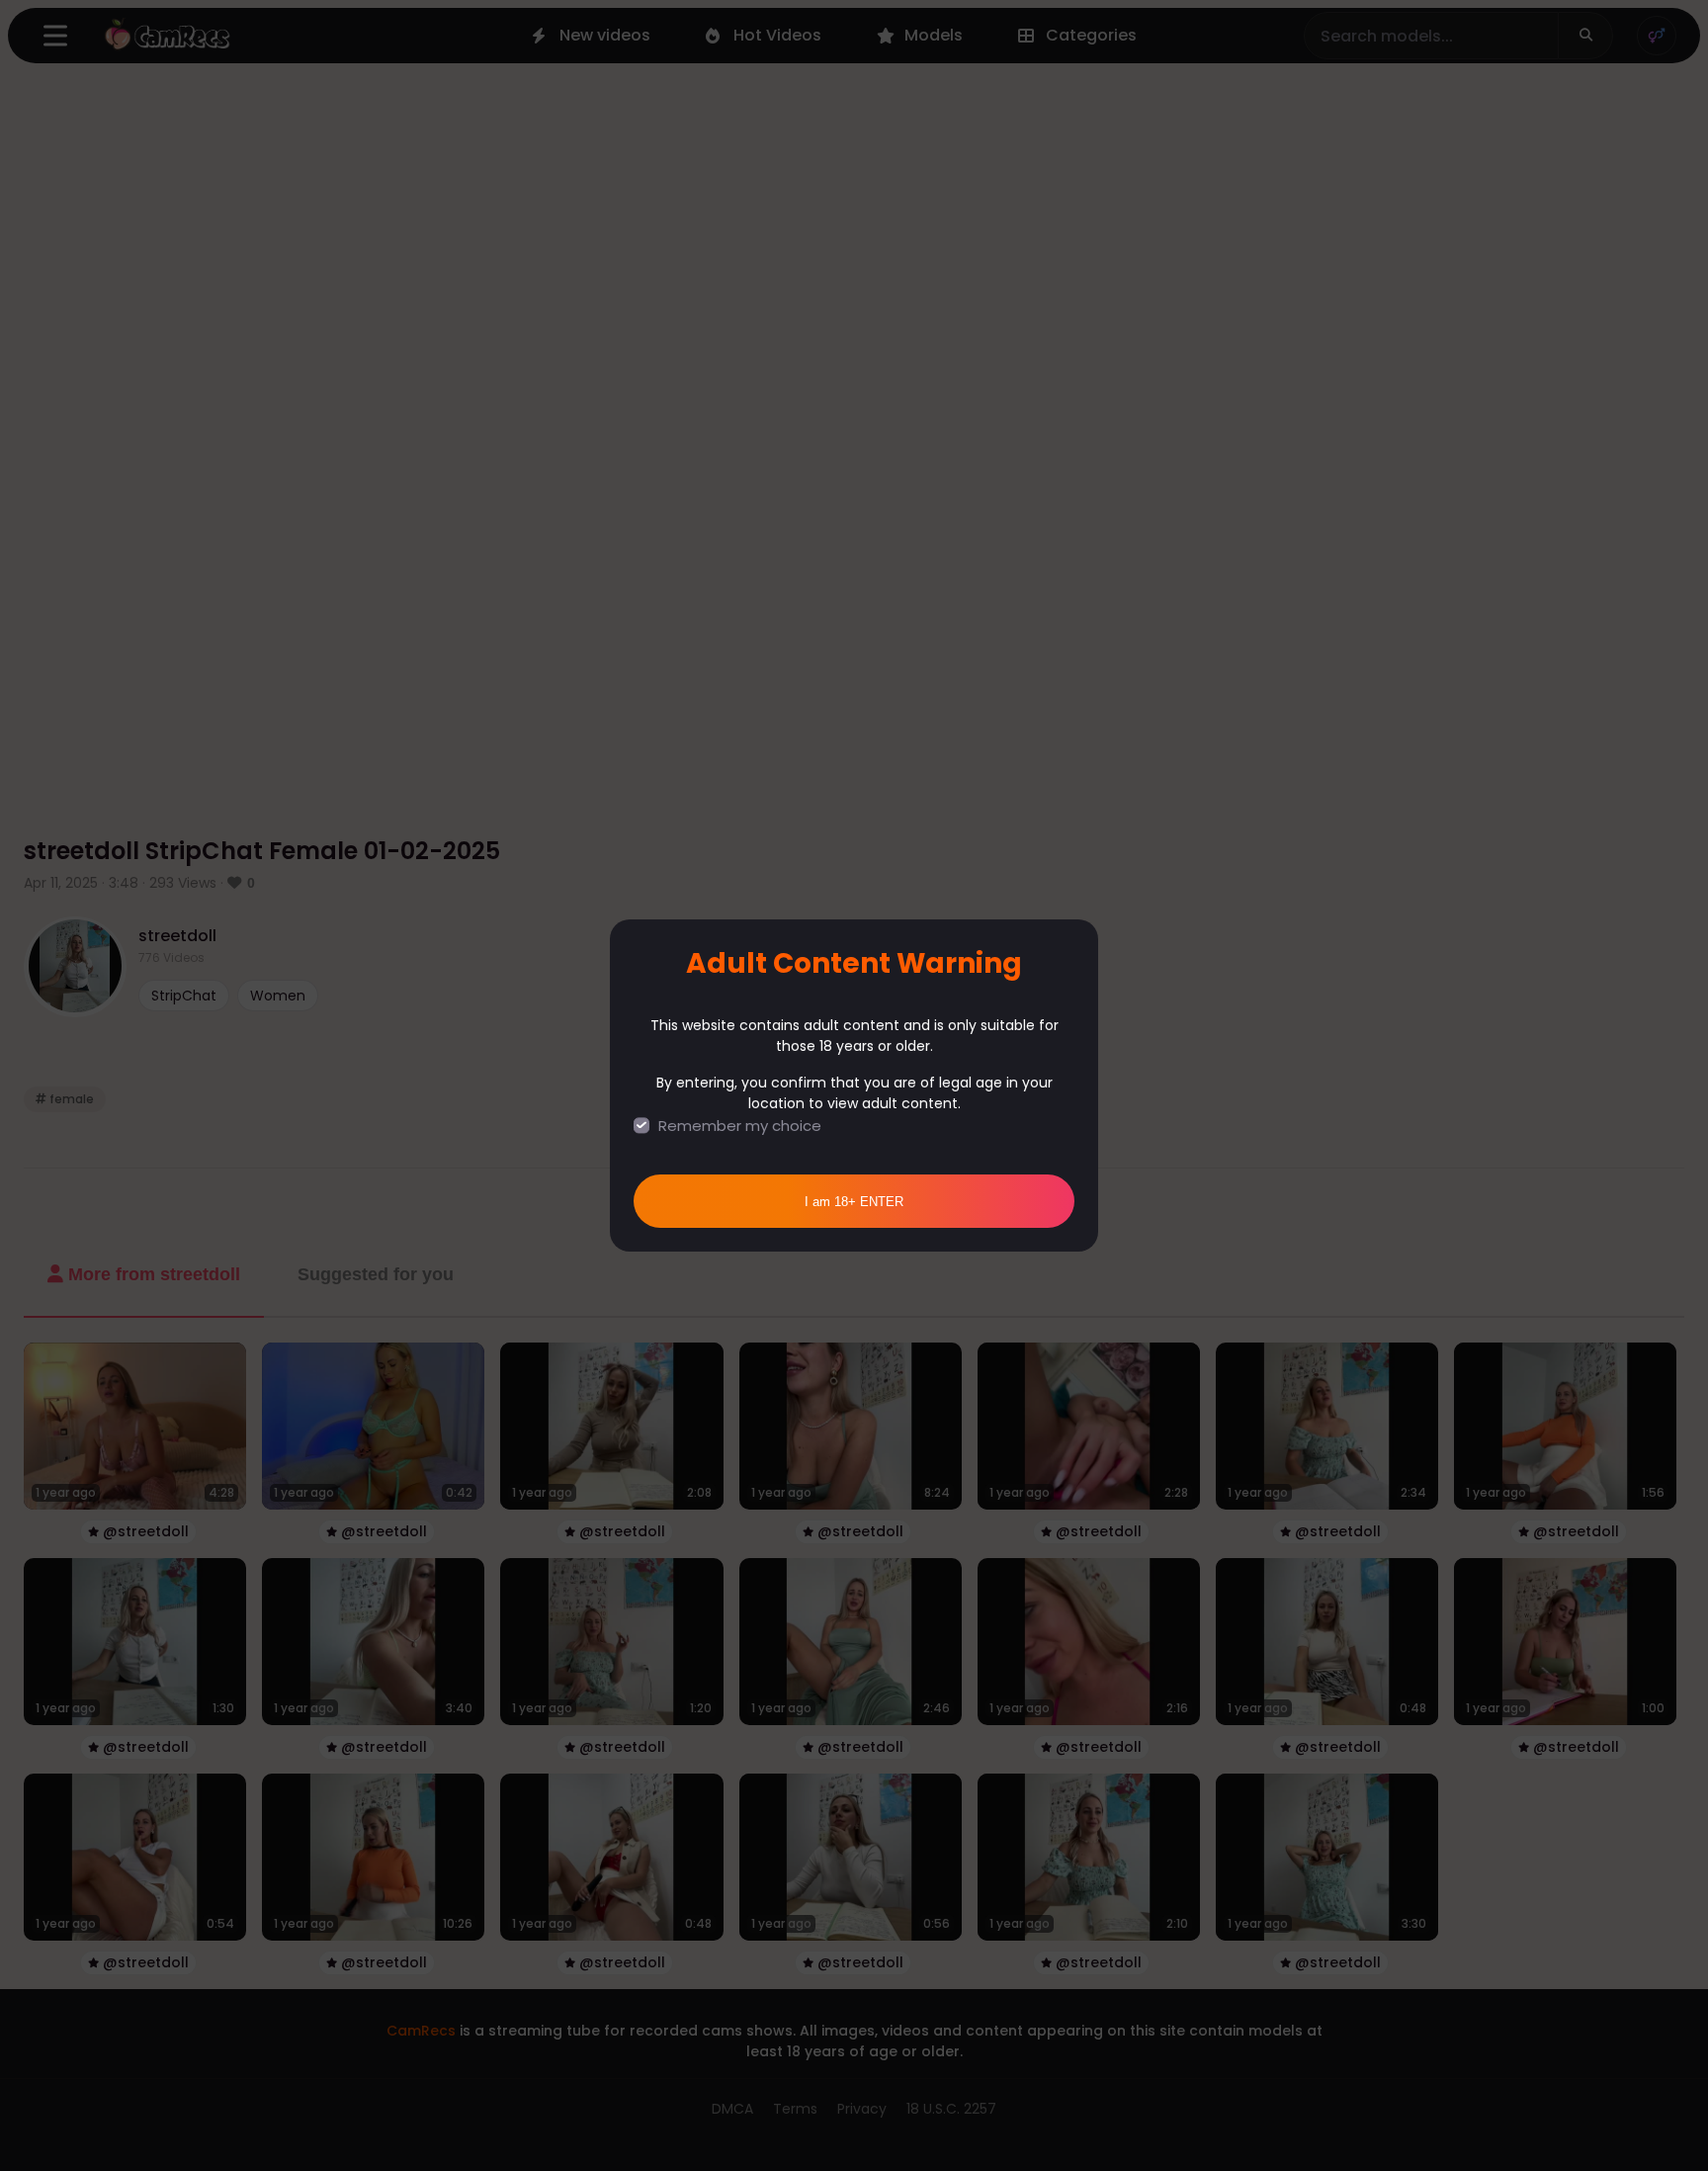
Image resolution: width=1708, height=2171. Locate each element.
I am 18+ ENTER (854, 1202)
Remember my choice (740, 1126)
